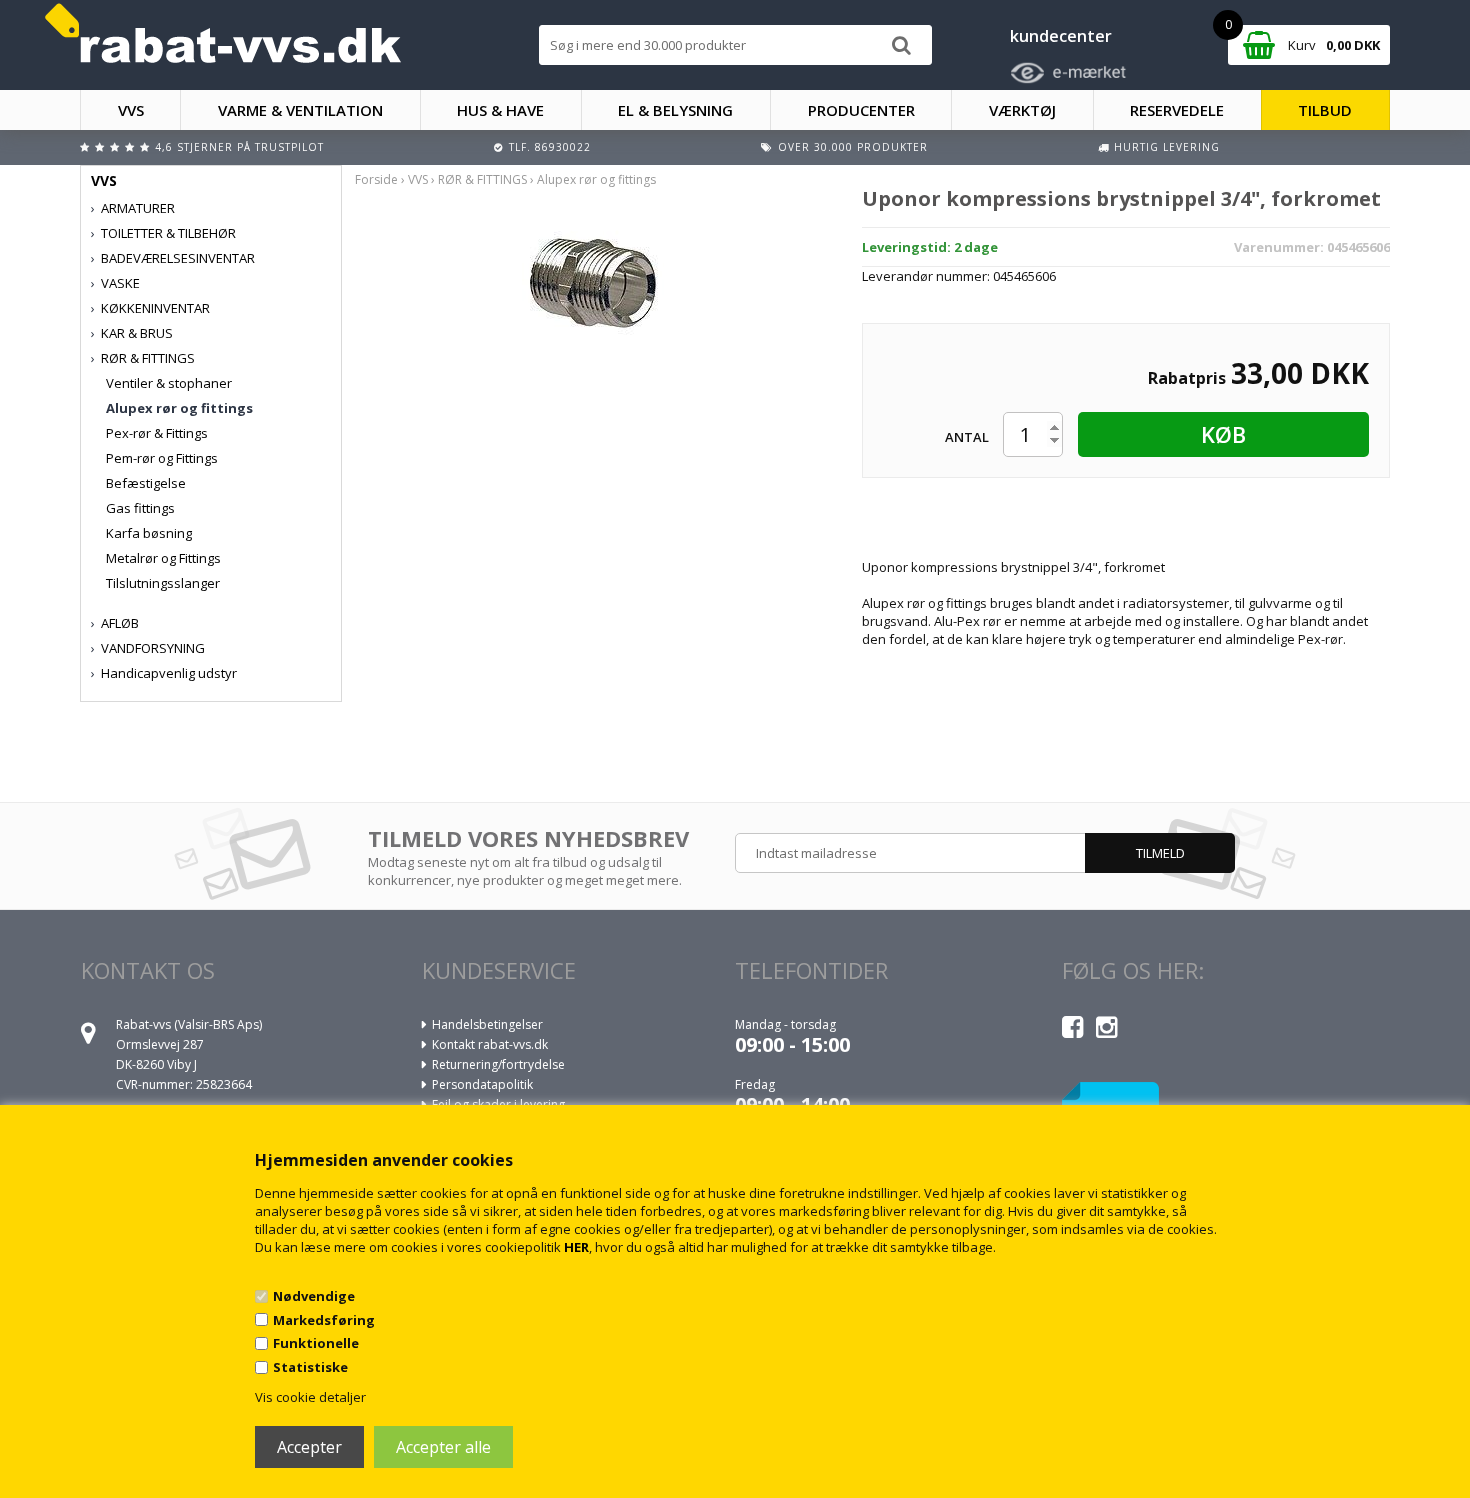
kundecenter (1061, 36)
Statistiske (310, 1367)
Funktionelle (316, 1343)
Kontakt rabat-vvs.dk (490, 1044)
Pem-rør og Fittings (162, 458)
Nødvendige (314, 1296)
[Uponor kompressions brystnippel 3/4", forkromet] (593, 284)
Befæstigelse (146, 483)
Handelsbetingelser (487, 1024)
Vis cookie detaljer (310, 1397)
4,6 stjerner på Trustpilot (239, 147)
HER (576, 1247)
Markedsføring (324, 1320)
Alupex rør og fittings (179, 408)
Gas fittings (140, 508)
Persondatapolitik (482, 1084)
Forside (376, 179)
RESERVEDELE (1177, 110)
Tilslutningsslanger (163, 583)
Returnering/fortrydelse (498, 1064)
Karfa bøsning (149, 533)
